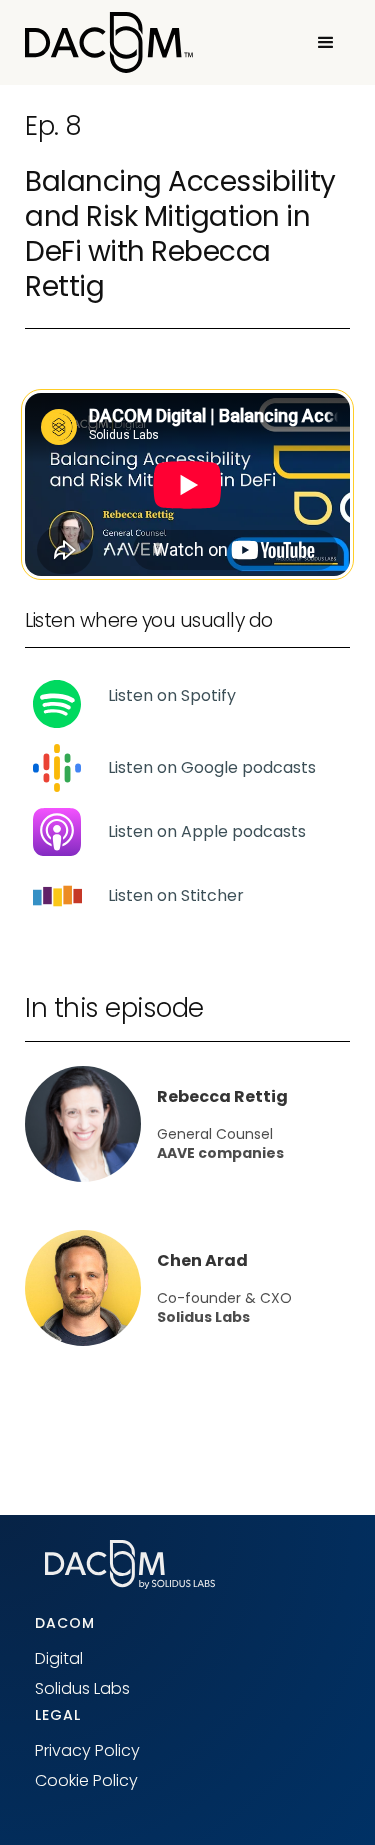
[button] (326, 43)
